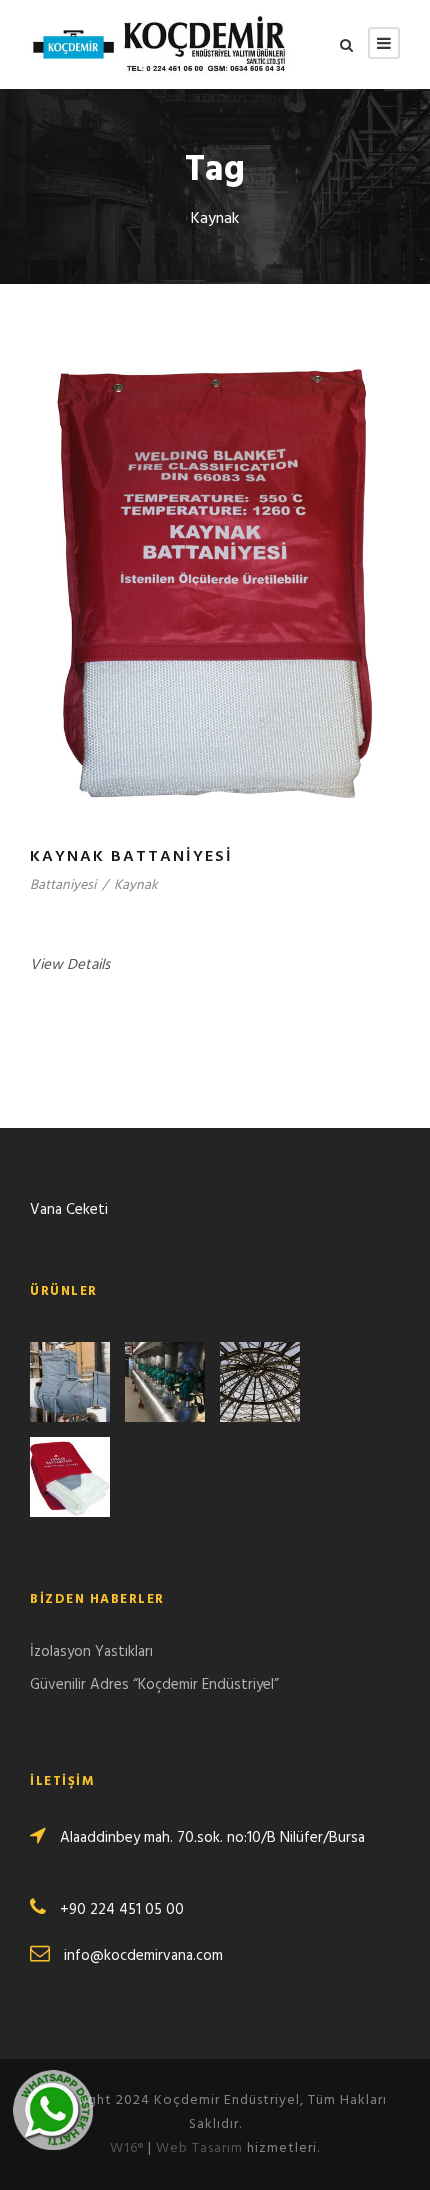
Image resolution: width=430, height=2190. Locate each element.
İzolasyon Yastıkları (91, 1652)
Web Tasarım (199, 2148)
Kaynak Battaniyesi (131, 857)
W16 (127, 2148)
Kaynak (136, 885)
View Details (70, 965)
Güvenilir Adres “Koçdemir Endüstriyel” (154, 1685)
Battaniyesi (63, 885)
